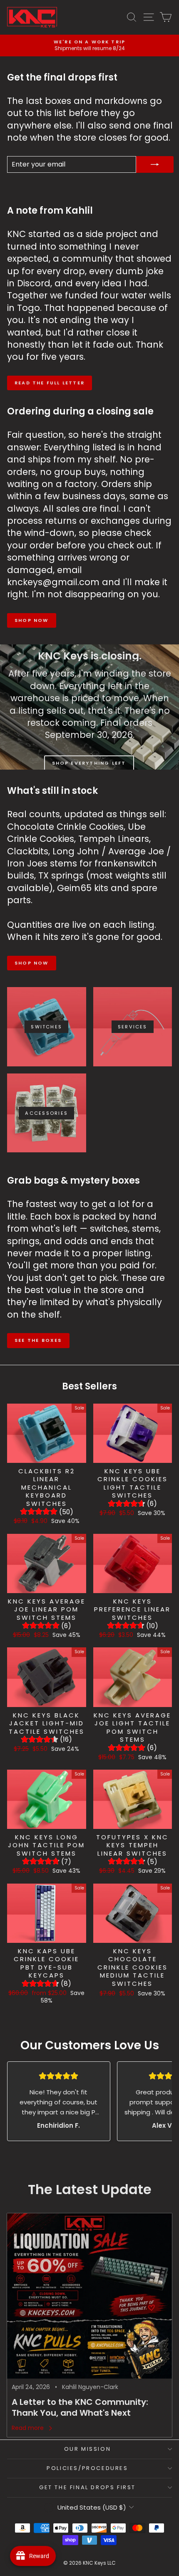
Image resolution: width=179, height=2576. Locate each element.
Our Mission (88, 2449)
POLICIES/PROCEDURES (87, 2468)
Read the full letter (50, 383)
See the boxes (38, 1340)
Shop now (32, 620)
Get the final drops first (87, 2487)
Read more (28, 2428)
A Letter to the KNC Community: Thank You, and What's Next (80, 2407)
